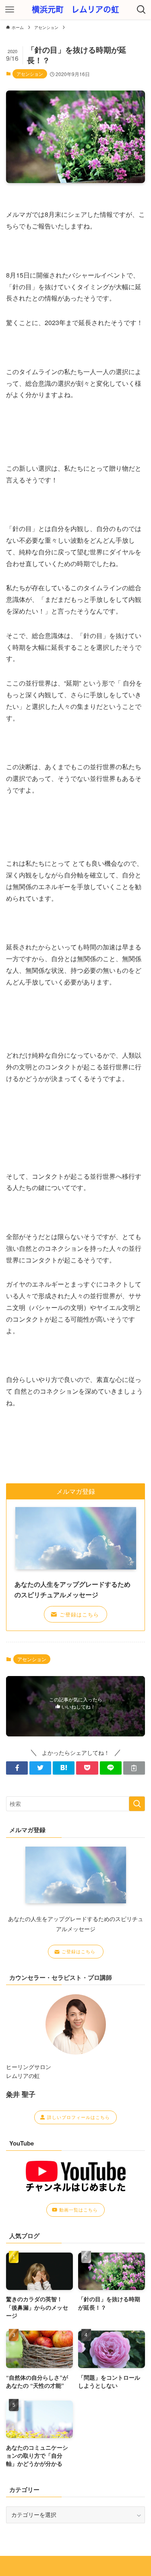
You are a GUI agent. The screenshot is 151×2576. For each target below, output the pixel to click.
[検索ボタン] (141, 10)
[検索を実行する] (137, 1804)
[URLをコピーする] (134, 1768)
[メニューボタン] (10, 10)
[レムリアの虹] (75, 10)
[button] (17, 1768)
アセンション (30, 74)
